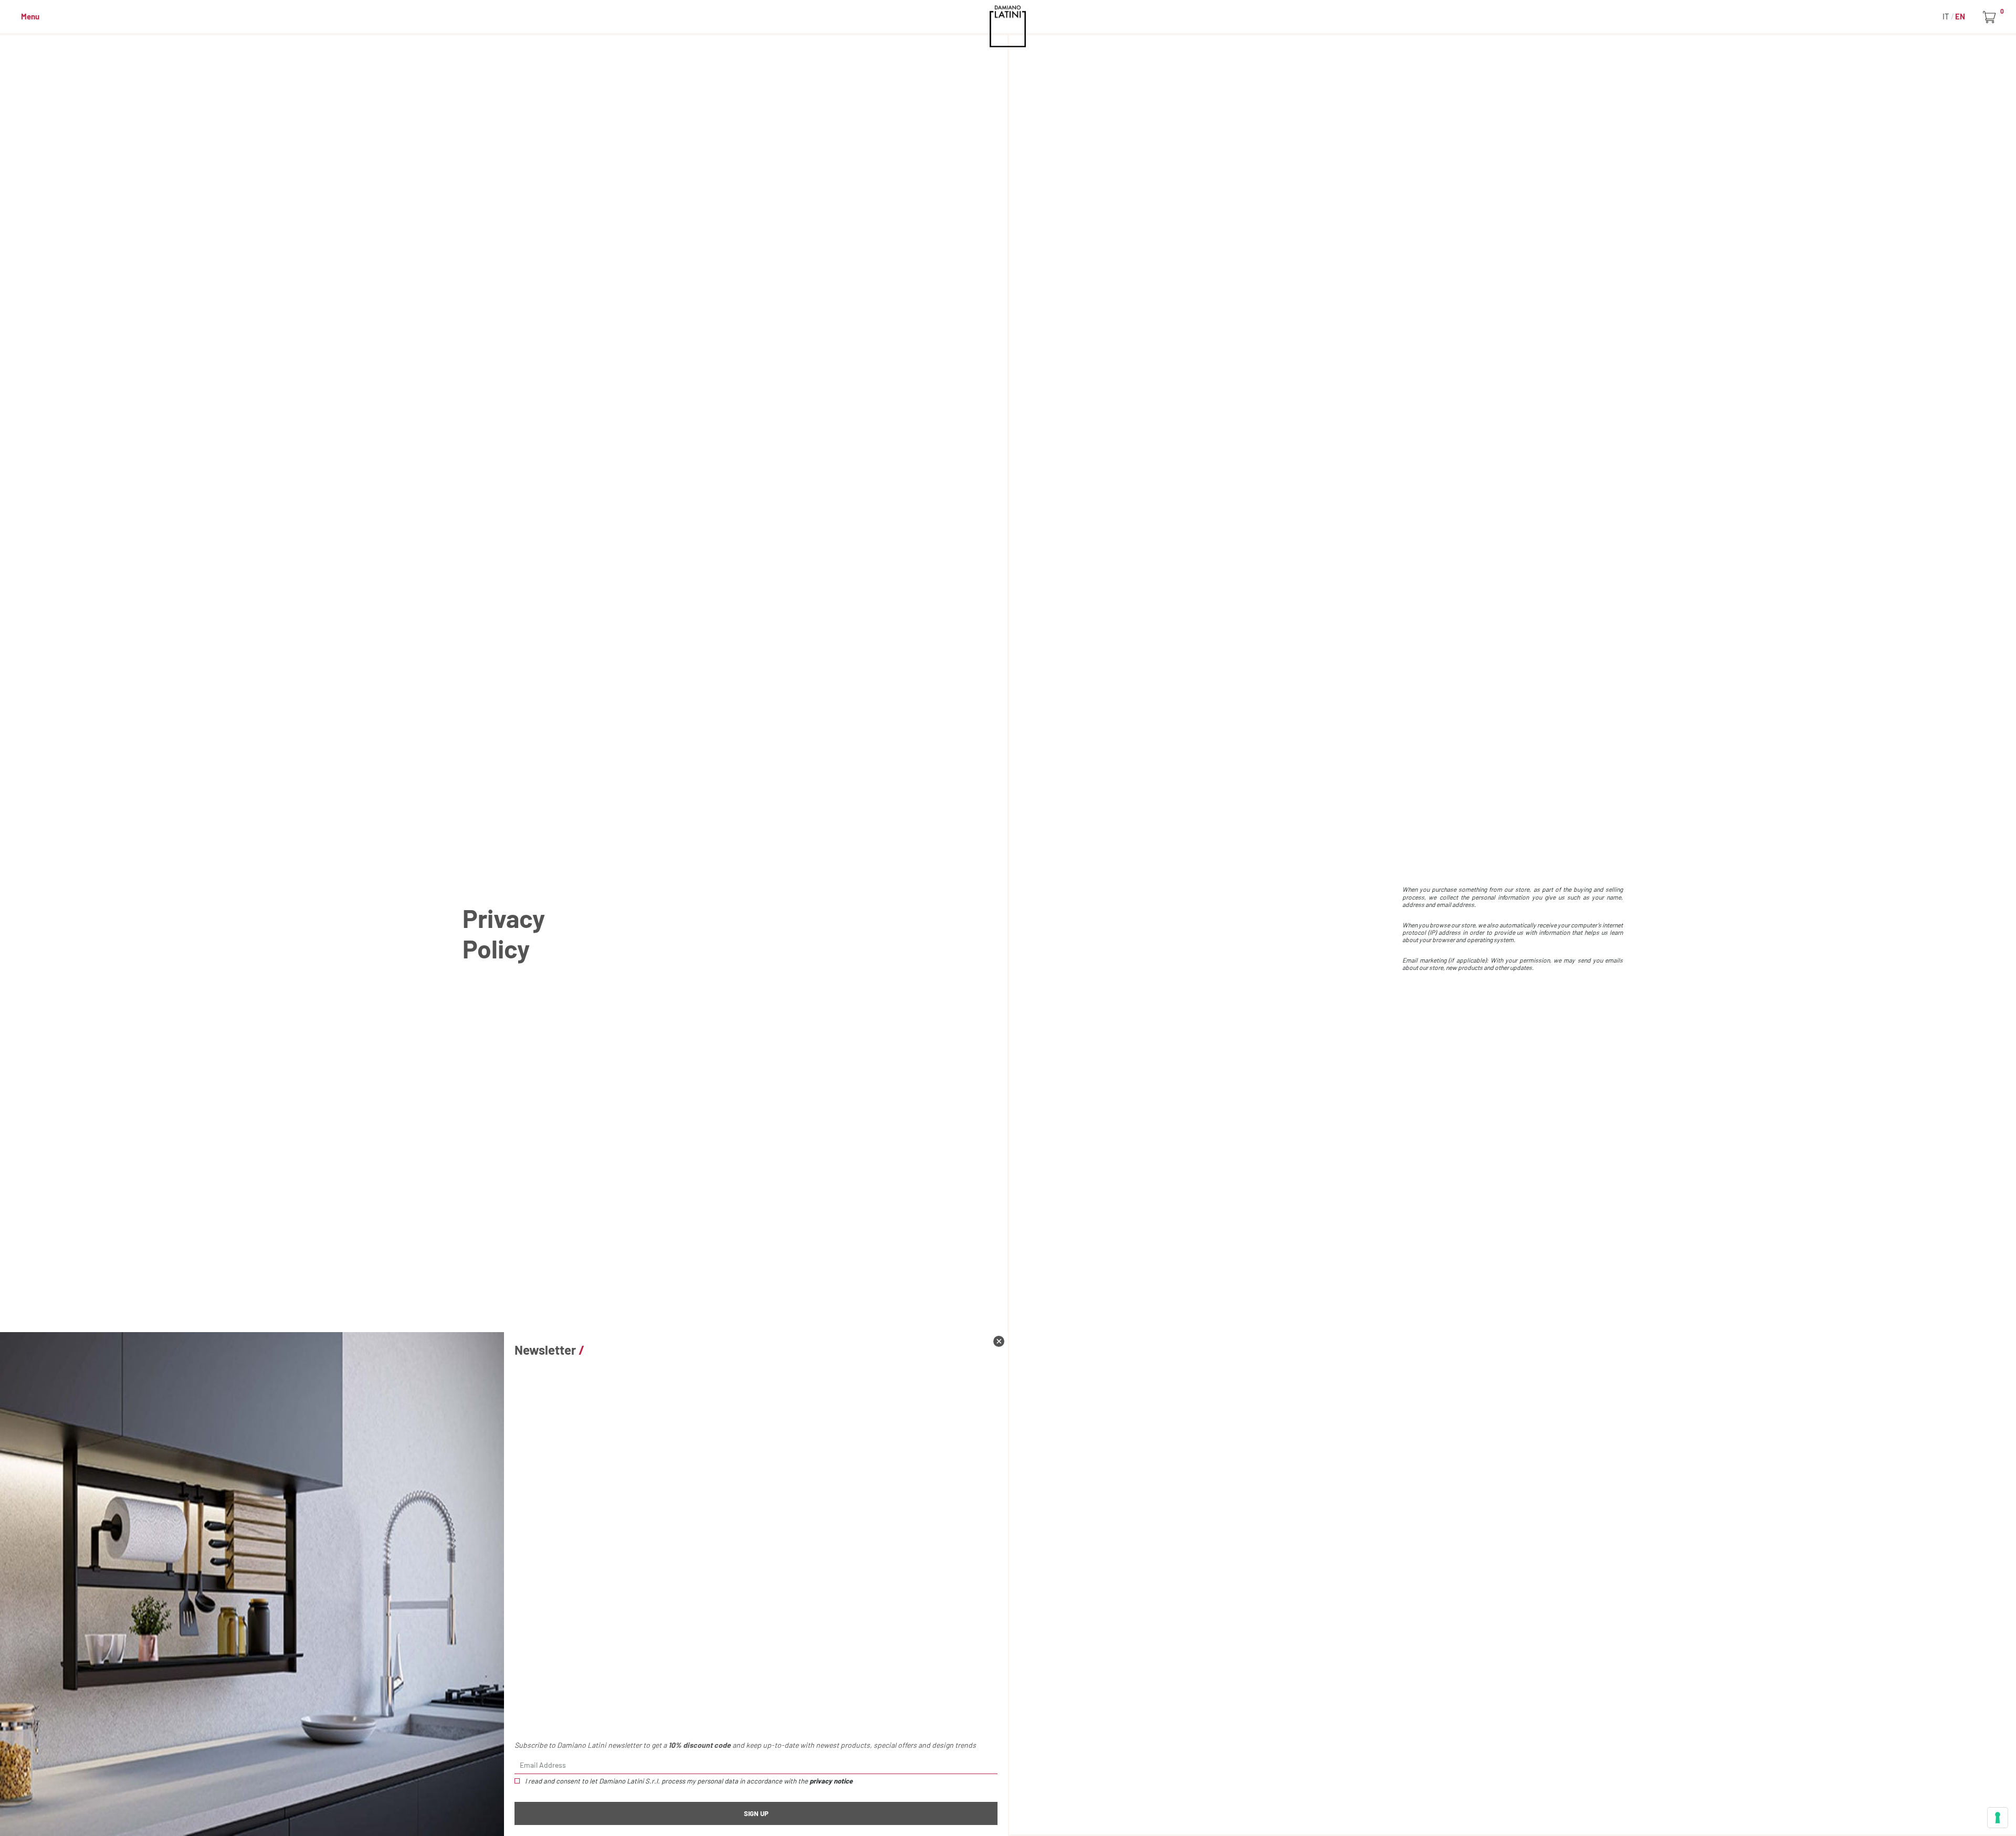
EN (1960, 16)
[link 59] (999, 1341)
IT (1947, 16)
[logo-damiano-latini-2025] (1008, 26)
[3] (1998, 1818)
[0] (1991, 17)
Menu (30, 16)
